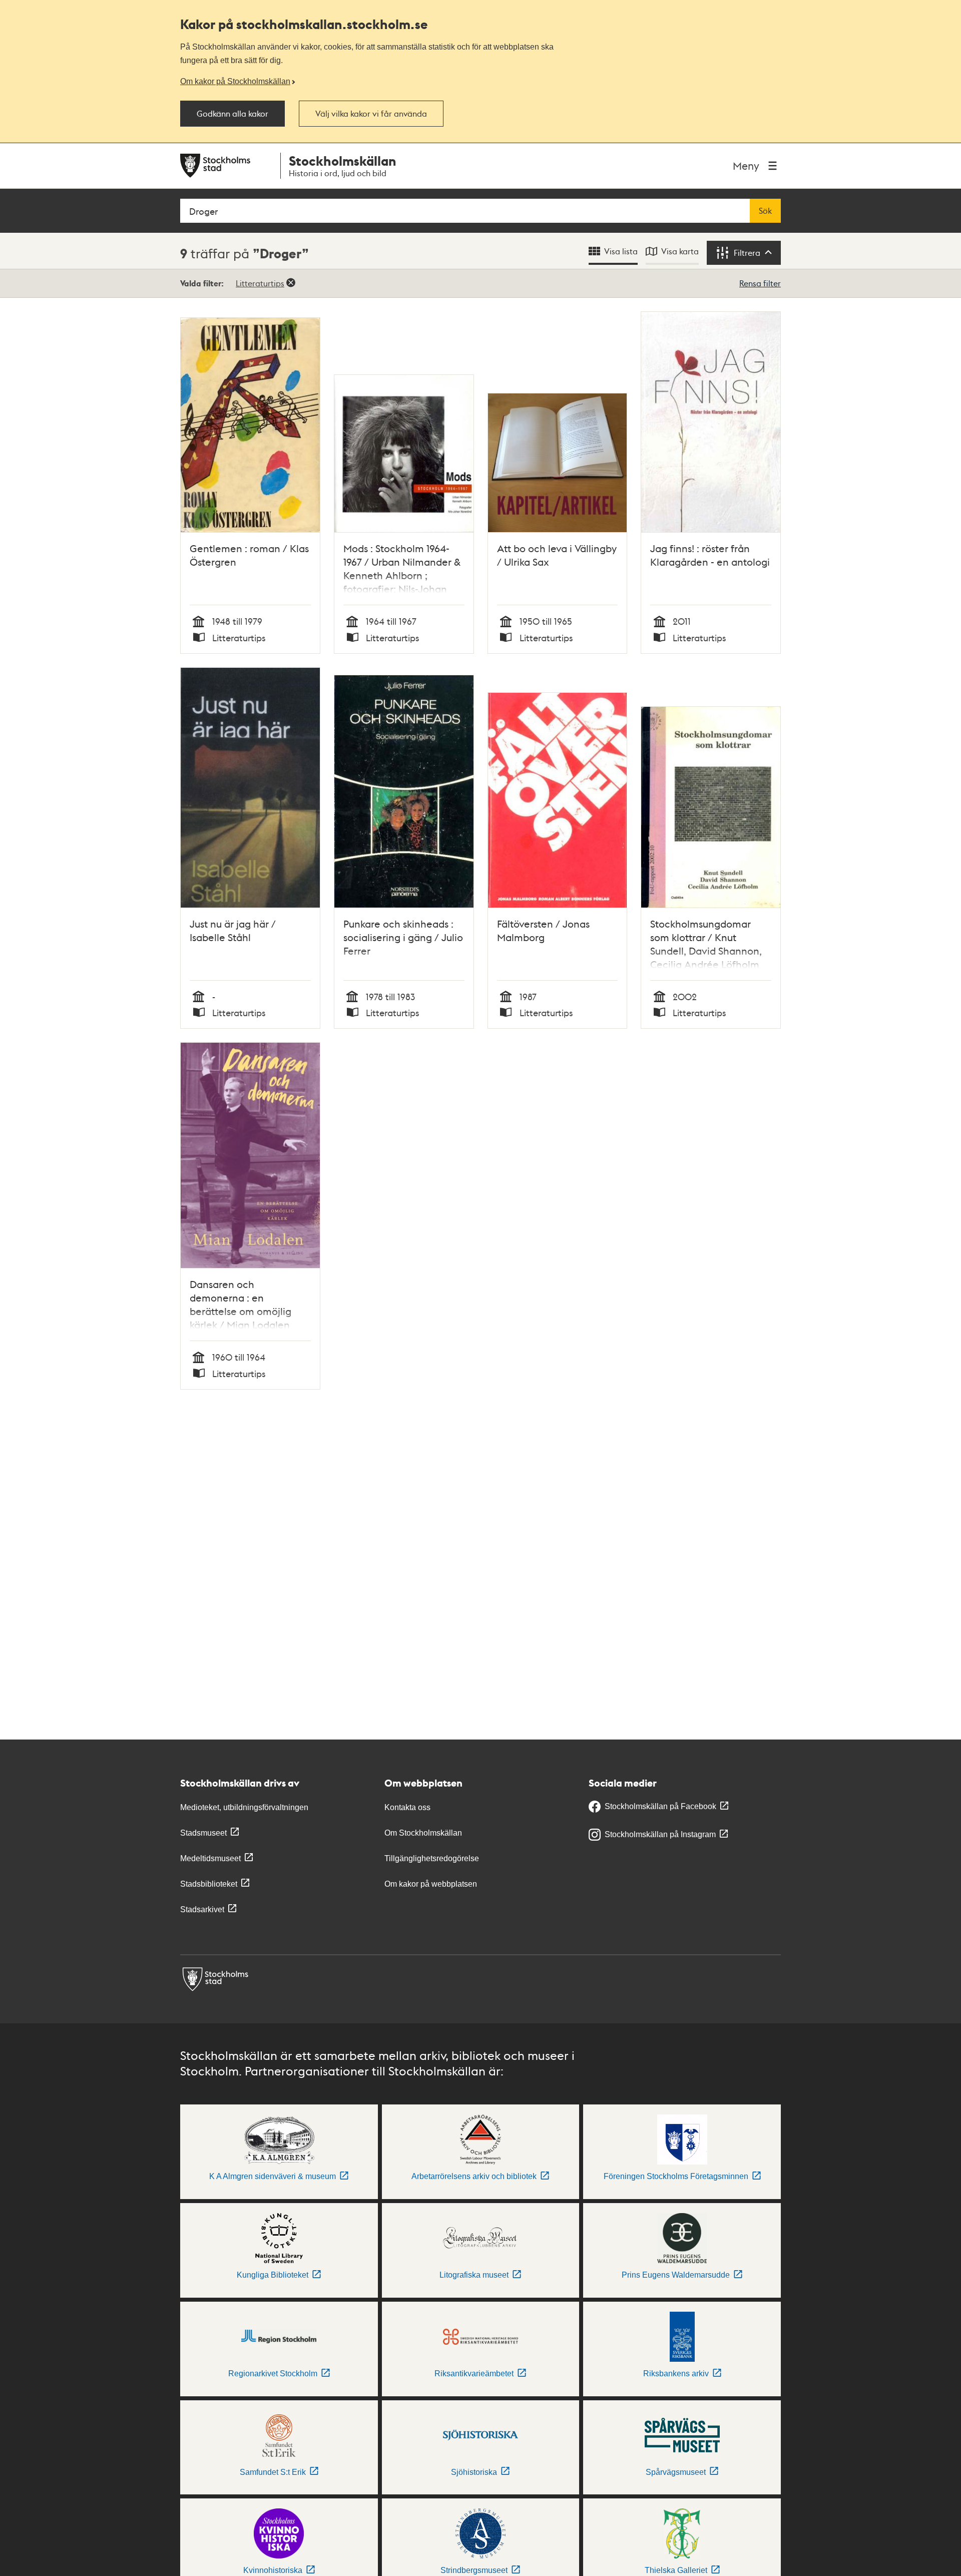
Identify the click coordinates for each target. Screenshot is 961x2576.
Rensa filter (760, 283)
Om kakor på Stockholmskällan (235, 81)
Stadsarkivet (202, 1909)
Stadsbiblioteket (209, 1884)
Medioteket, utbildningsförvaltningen (244, 1807)
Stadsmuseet (203, 1833)
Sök (765, 211)
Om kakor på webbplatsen (431, 1884)
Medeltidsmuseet (210, 1858)
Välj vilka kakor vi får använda (371, 114)
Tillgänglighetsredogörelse (432, 1858)
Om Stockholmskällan (423, 1833)
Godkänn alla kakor (232, 114)
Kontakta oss (407, 1807)
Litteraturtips (260, 283)
